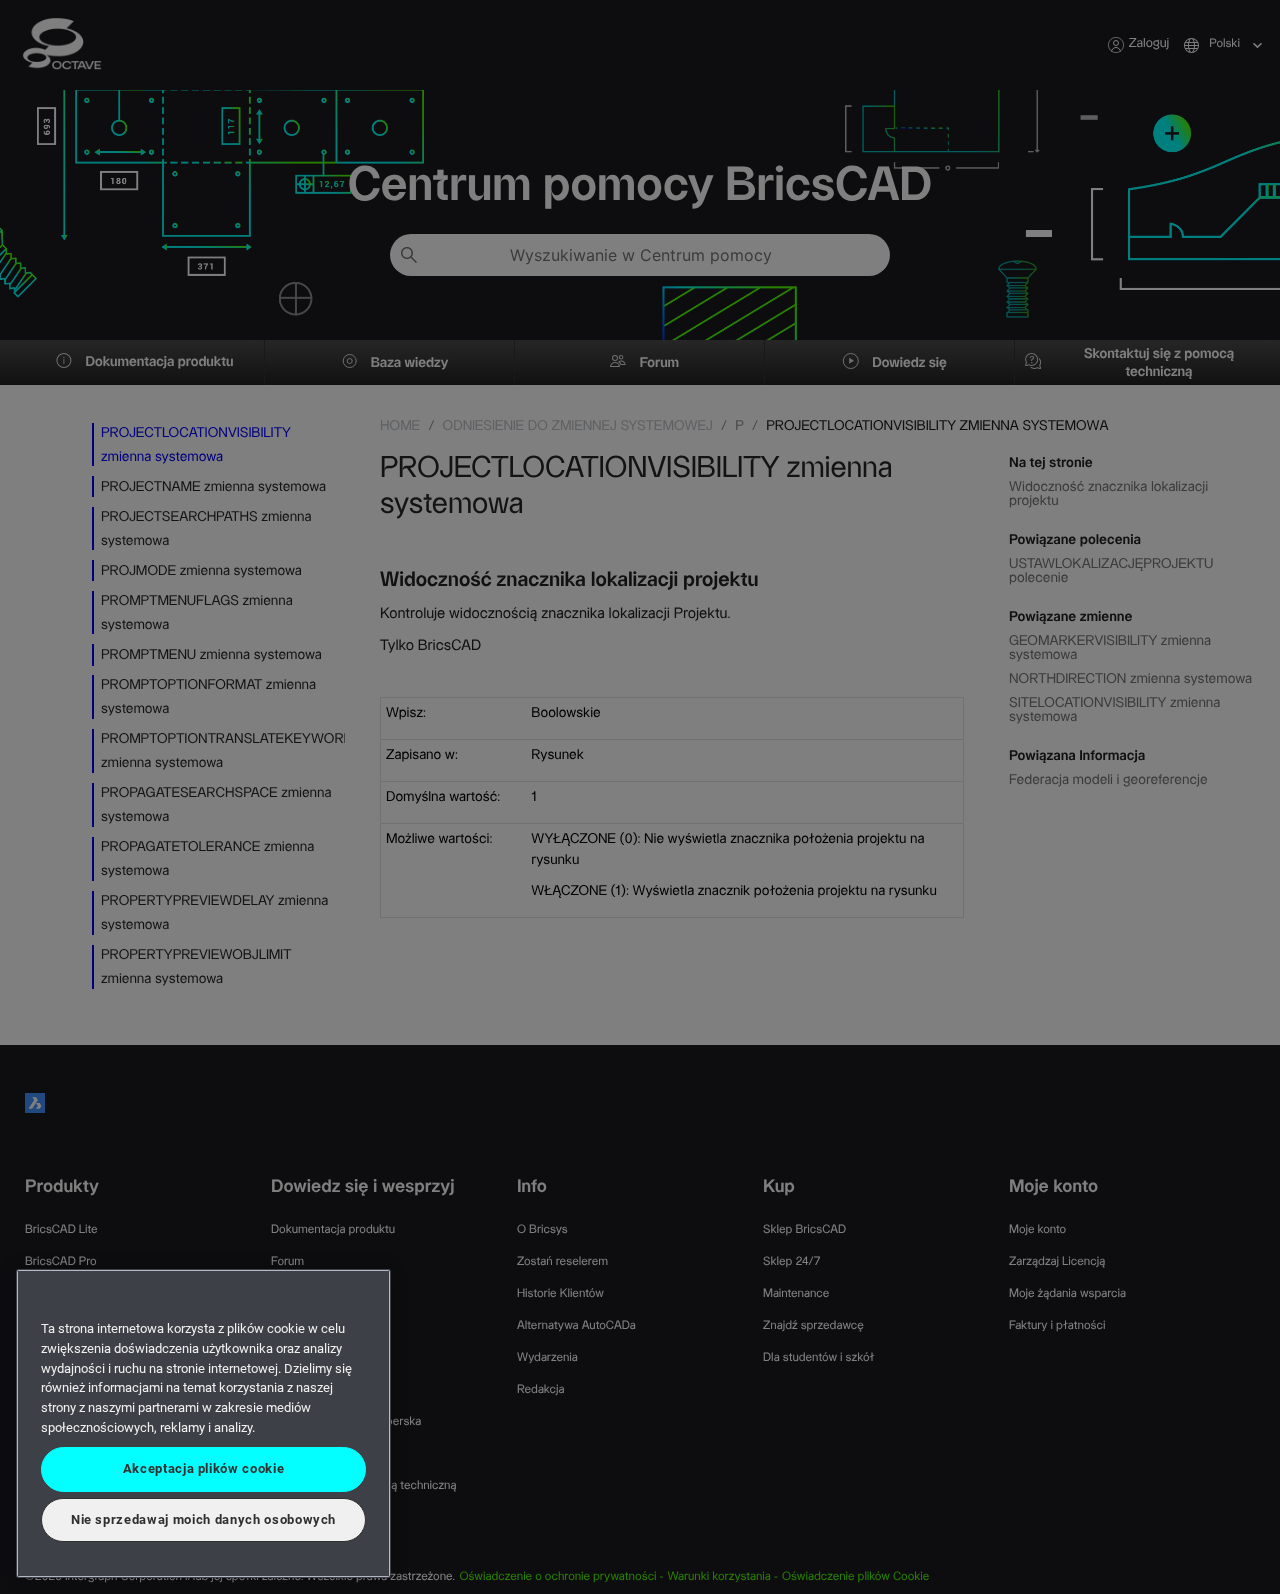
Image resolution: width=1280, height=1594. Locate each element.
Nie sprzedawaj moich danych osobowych (203, 1519)
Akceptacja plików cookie (204, 1468)
